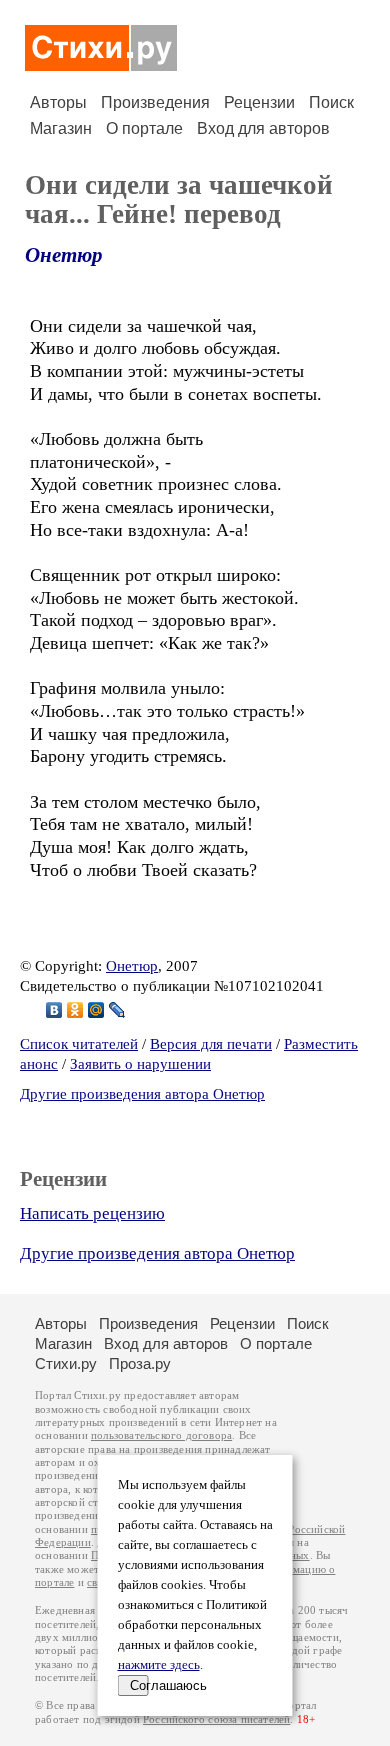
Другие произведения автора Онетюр (142, 1094)
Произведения (155, 102)
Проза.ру (140, 1363)
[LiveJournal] (117, 1010)
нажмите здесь (159, 1665)
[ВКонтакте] (54, 1010)
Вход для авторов (263, 128)
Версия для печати (211, 1044)
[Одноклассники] (75, 1010)
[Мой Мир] (96, 1010)
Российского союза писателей (216, 1719)
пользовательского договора (161, 1435)
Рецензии (259, 102)
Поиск (331, 102)
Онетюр (64, 255)
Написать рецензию (92, 1213)
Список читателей (79, 1044)
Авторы (58, 102)
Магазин (61, 128)
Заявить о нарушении (140, 1064)
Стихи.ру (66, 1363)
